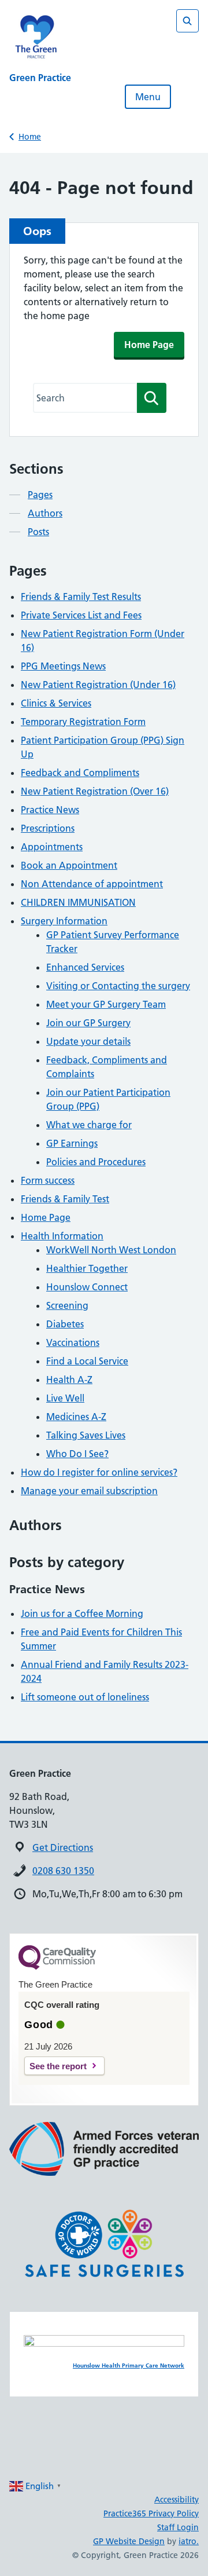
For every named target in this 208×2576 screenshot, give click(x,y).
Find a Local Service (87, 1361)
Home (30, 137)
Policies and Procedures (96, 1162)
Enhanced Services (85, 967)
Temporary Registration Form (83, 722)
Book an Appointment (69, 865)
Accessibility (177, 2500)
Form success (48, 1180)
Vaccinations (73, 1342)
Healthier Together (87, 1268)
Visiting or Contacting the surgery (118, 986)
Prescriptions (48, 828)
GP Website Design (129, 2541)
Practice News (50, 810)
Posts (38, 532)
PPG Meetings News (63, 666)
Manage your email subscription (89, 1491)
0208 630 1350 (63, 1871)
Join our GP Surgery (88, 1023)
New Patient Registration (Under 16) (98, 685)
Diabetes (65, 1324)
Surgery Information (64, 921)
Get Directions (63, 1847)
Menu (148, 97)
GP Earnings (72, 1143)
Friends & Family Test (65, 1199)
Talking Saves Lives (86, 1435)
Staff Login (178, 2527)
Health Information (62, 1236)
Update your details (88, 1041)
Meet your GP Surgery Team (106, 1004)
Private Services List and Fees (81, 615)
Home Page (149, 345)
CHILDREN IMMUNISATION (78, 902)
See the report (58, 2066)
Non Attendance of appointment (92, 884)
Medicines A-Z (76, 1417)
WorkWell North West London (111, 1250)
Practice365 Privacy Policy (151, 2513)
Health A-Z (69, 1380)
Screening (67, 1305)
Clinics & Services (56, 703)
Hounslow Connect (87, 1287)
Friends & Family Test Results (81, 597)
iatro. (189, 2541)
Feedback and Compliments (80, 773)
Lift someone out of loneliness (85, 1697)
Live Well (65, 1398)
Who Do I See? (77, 1454)
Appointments (52, 847)
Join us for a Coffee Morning (82, 1613)
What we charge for (89, 1125)
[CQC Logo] (57, 1967)
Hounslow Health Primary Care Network (129, 2365)
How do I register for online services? (99, 1472)
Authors (45, 513)
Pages (40, 495)
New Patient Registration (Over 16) (95, 791)
